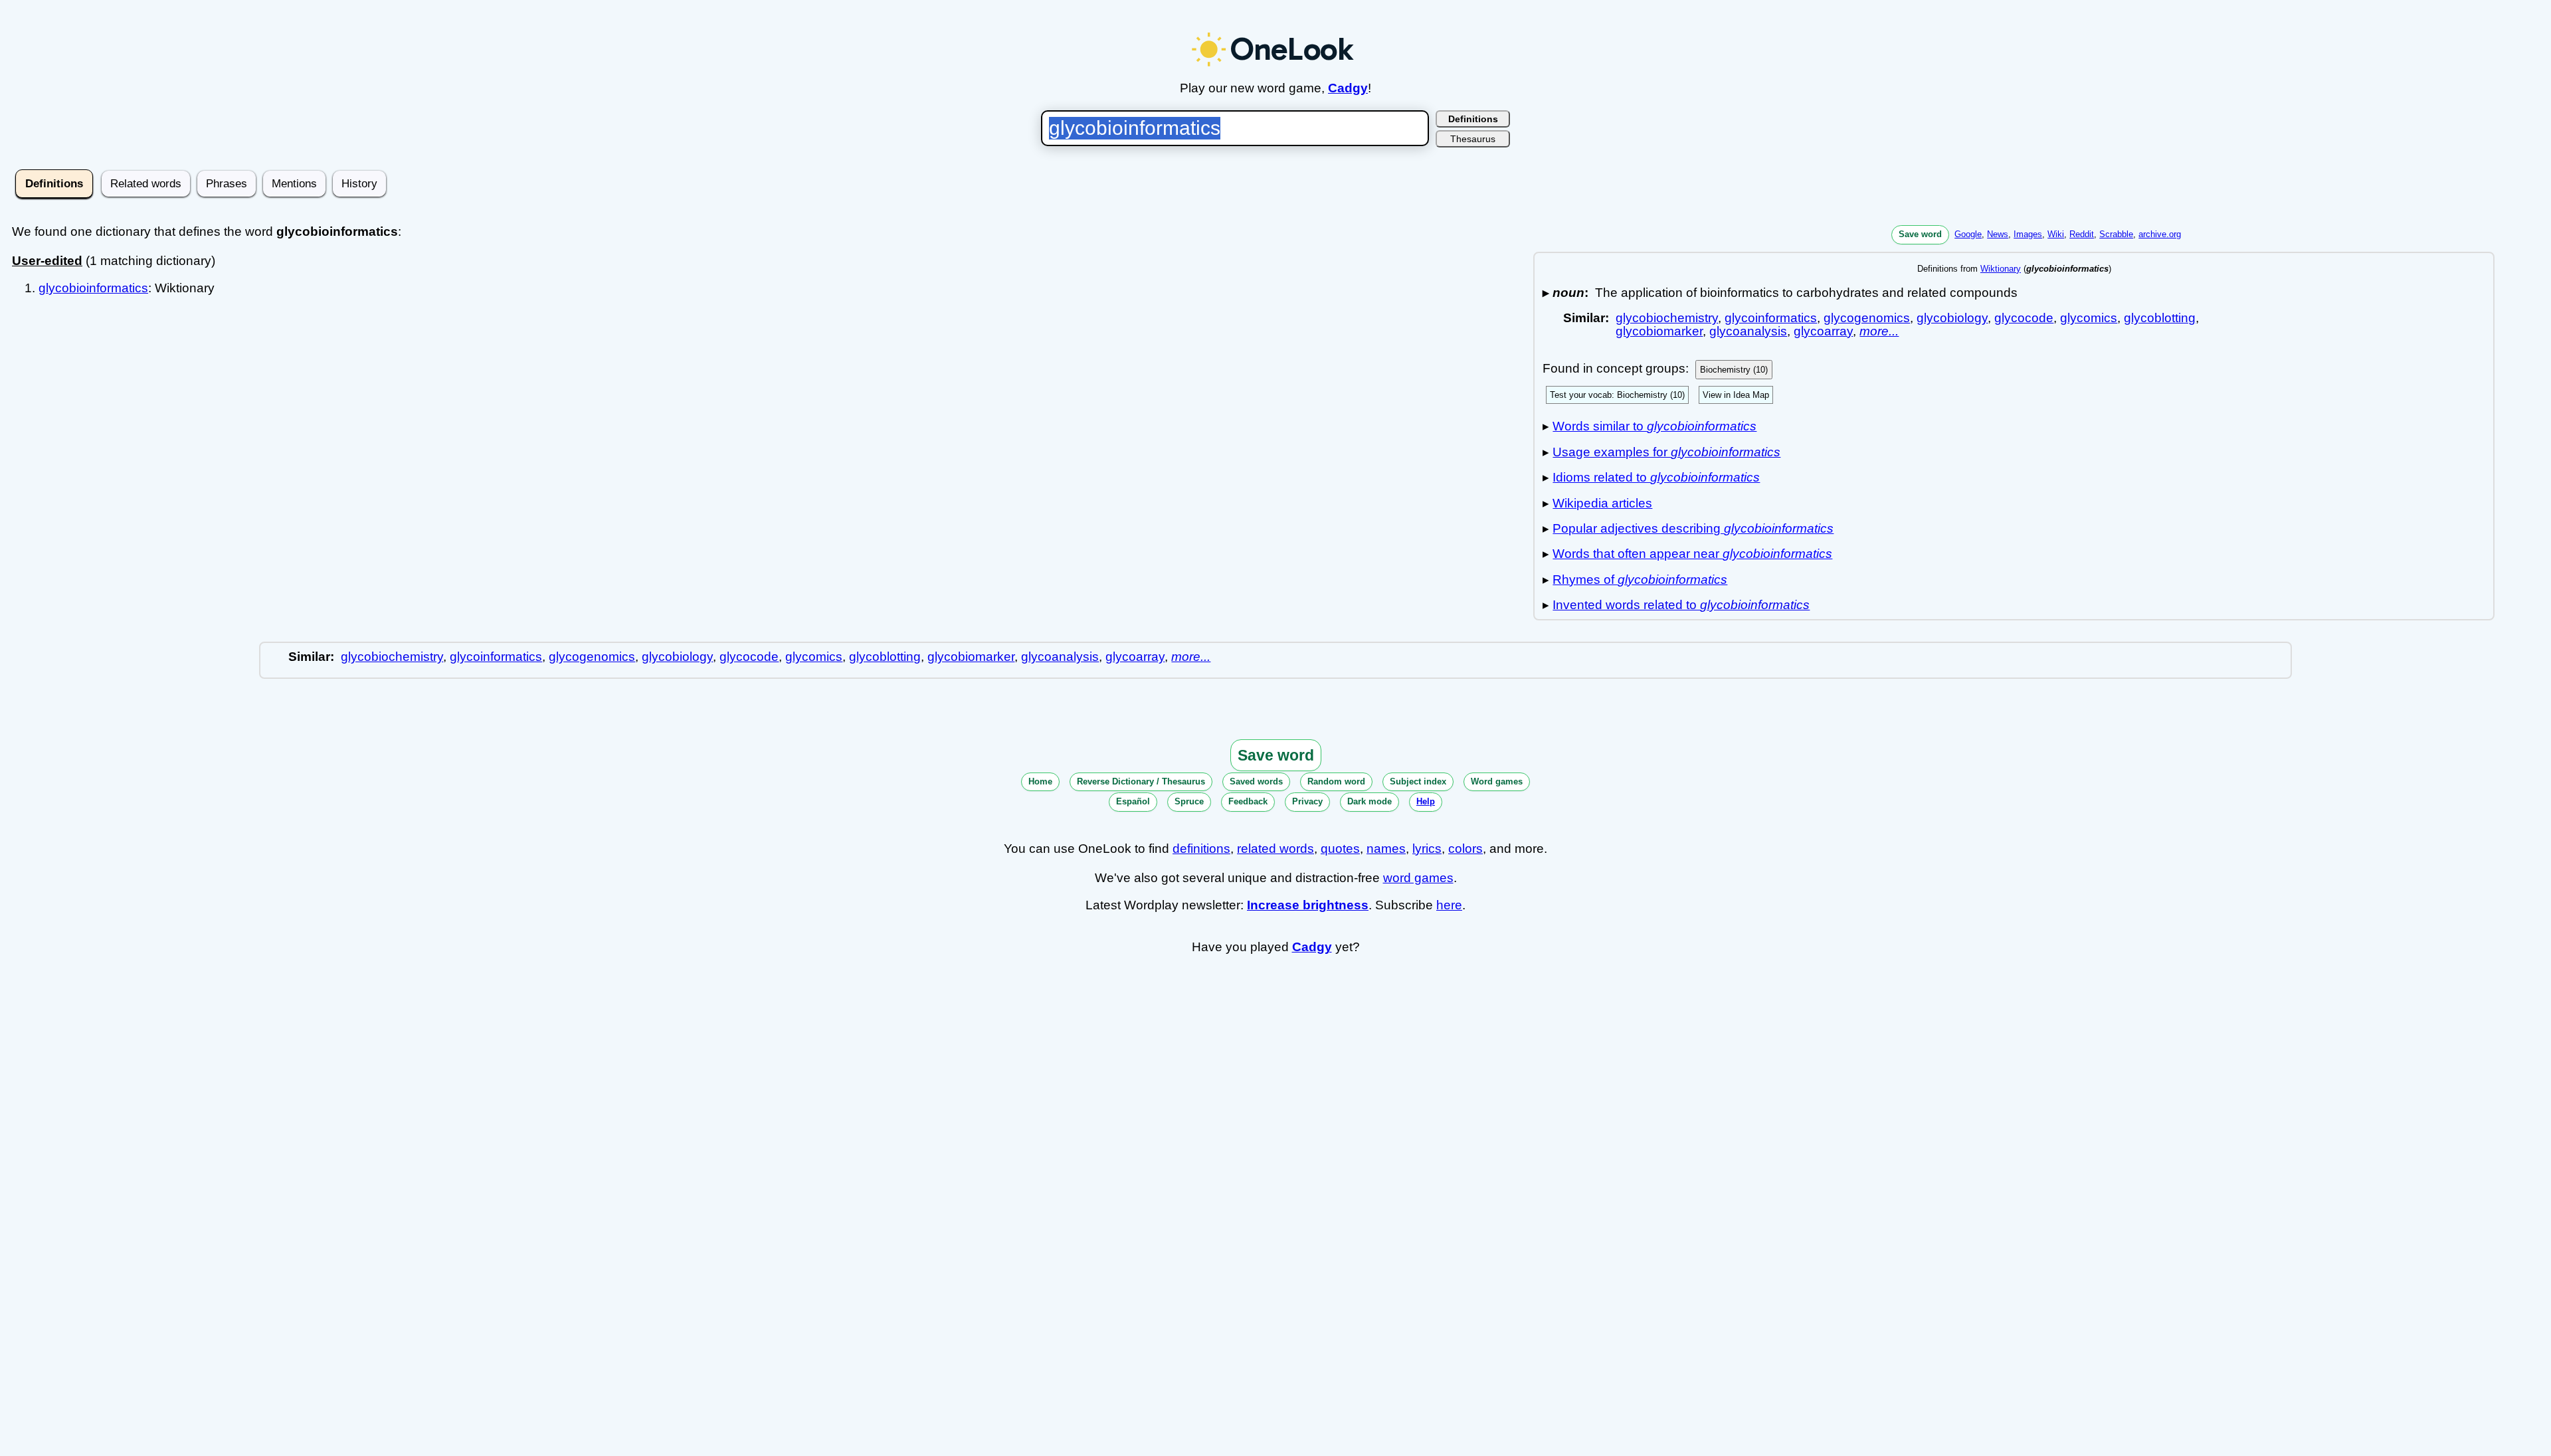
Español (1133, 801)
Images (2028, 234)
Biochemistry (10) (1734, 370)
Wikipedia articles (1602, 503)
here (1449, 905)
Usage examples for (1666, 452)
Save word (1920, 234)
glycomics (2089, 318)
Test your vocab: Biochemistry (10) (1617, 395)
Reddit (2082, 234)
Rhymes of (1640, 580)
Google (1968, 234)
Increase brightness (1308, 905)
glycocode (2024, 318)
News (1998, 234)
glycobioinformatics (93, 288)
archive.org (2160, 234)
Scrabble (2116, 234)
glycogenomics (1867, 318)
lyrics (1427, 849)
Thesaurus (1473, 139)
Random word (1336, 781)
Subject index (1418, 781)
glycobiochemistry (1667, 318)
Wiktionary (2001, 269)
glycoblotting (2160, 318)
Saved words (1256, 781)
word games (1418, 878)
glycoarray (1823, 331)
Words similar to (1654, 426)
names (1386, 849)
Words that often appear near (1692, 554)
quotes (1340, 849)
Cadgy (1348, 88)
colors (1465, 849)
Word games (1497, 781)
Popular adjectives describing (1693, 528)
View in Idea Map (1736, 395)
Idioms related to (1656, 477)
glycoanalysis (1748, 331)
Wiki (2056, 234)
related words (1275, 849)
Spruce (1189, 801)
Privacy (1307, 801)
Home (1040, 781)
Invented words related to (1681, 605)
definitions (1201, 849)
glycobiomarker (1659, 331)
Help (1426, 801)
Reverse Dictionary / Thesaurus (1141, 781)
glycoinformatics (1771, 318)
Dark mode (1370, 801)
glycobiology (1952, 318)
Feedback (1248, 801)
